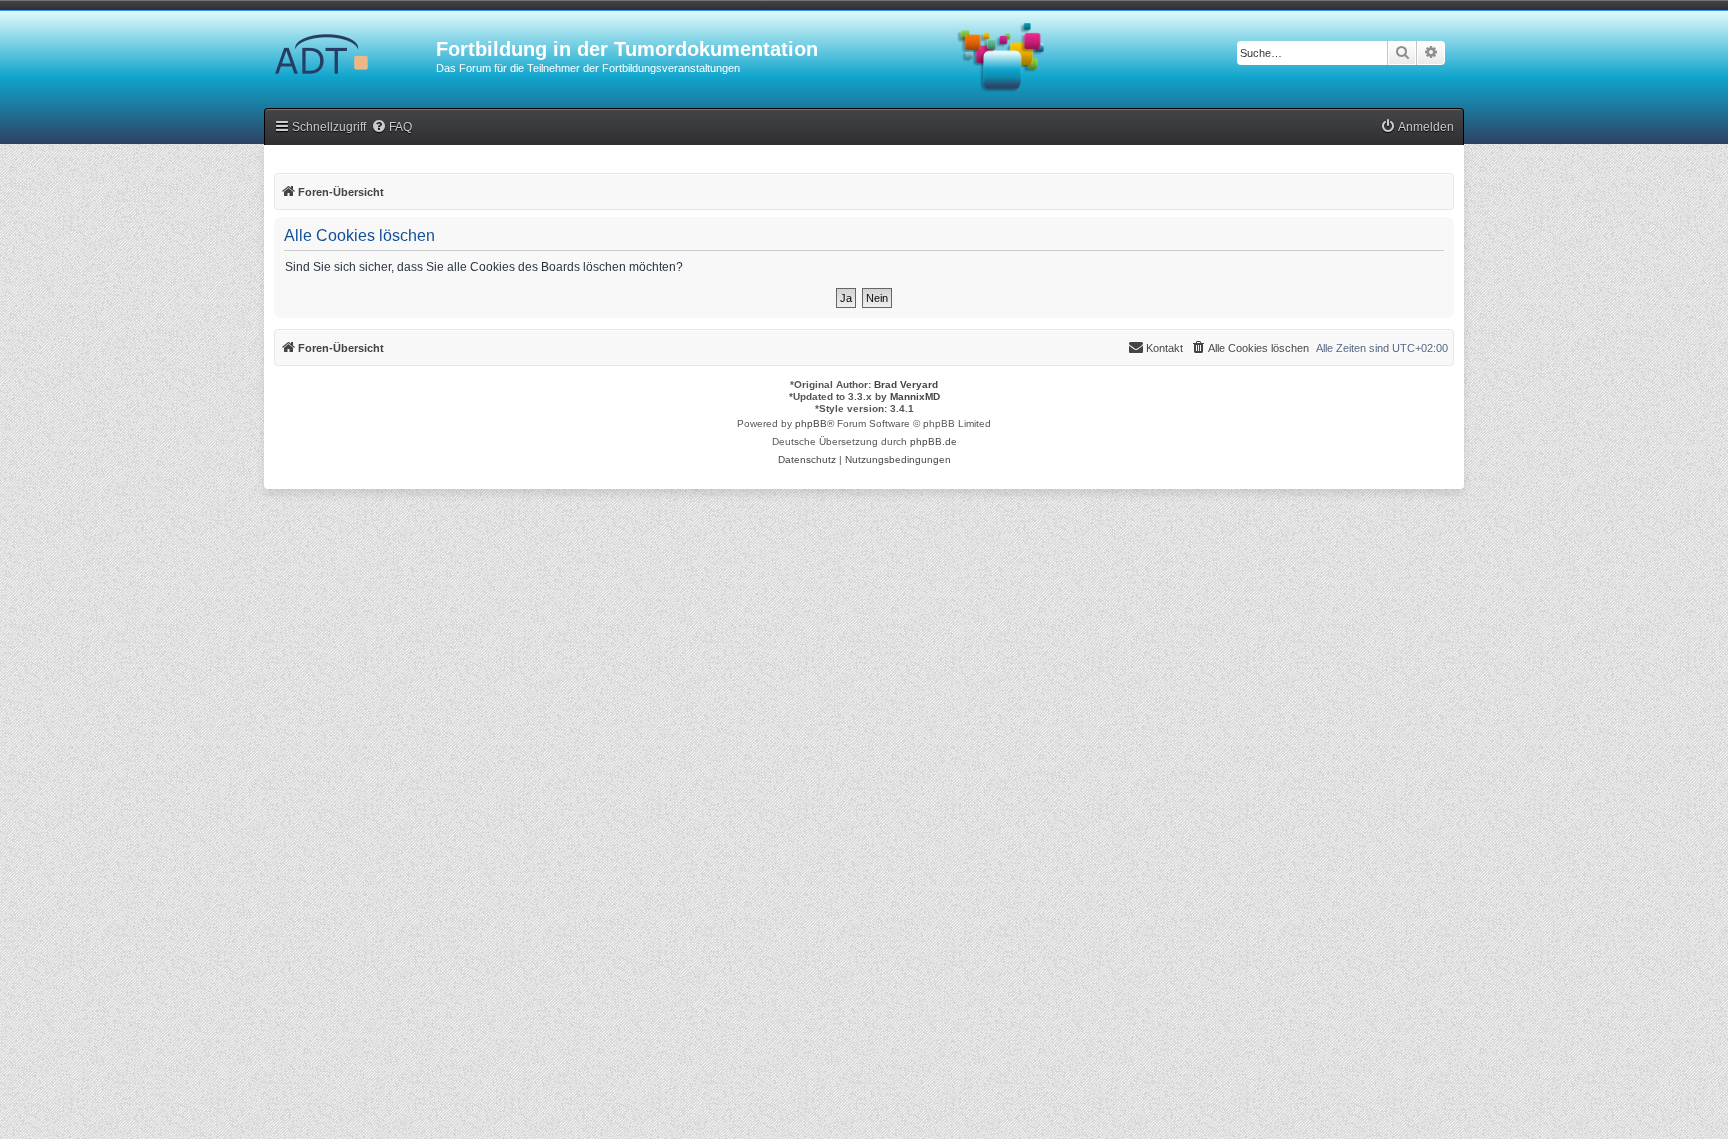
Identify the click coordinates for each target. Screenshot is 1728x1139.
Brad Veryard (906, 384)
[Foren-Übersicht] (350, 55)
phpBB (811, 423)
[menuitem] (391, 127)
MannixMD (915, 396)
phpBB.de (933, 441)
